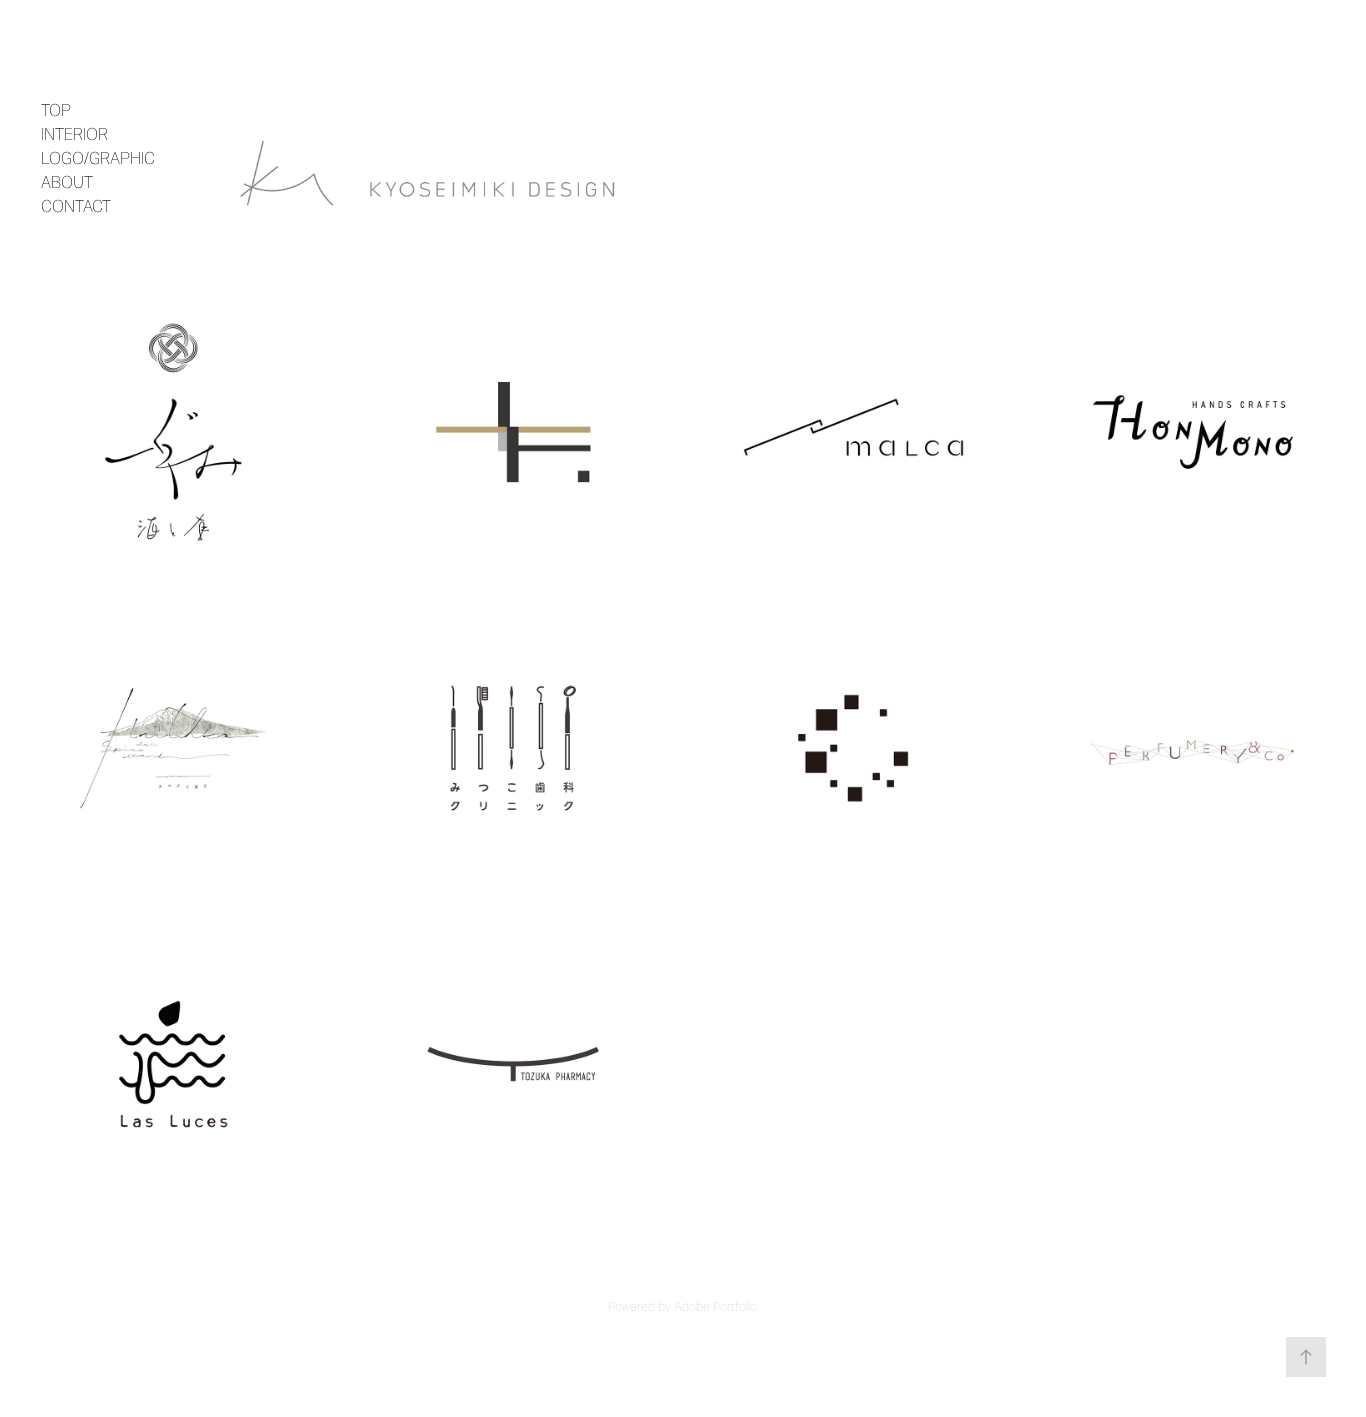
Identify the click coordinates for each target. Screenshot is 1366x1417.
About (67, 182)
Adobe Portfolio (715, 1306)
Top (56, 110)
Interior (74, 134)
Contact (76, 206)
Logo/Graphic (98, 158)
